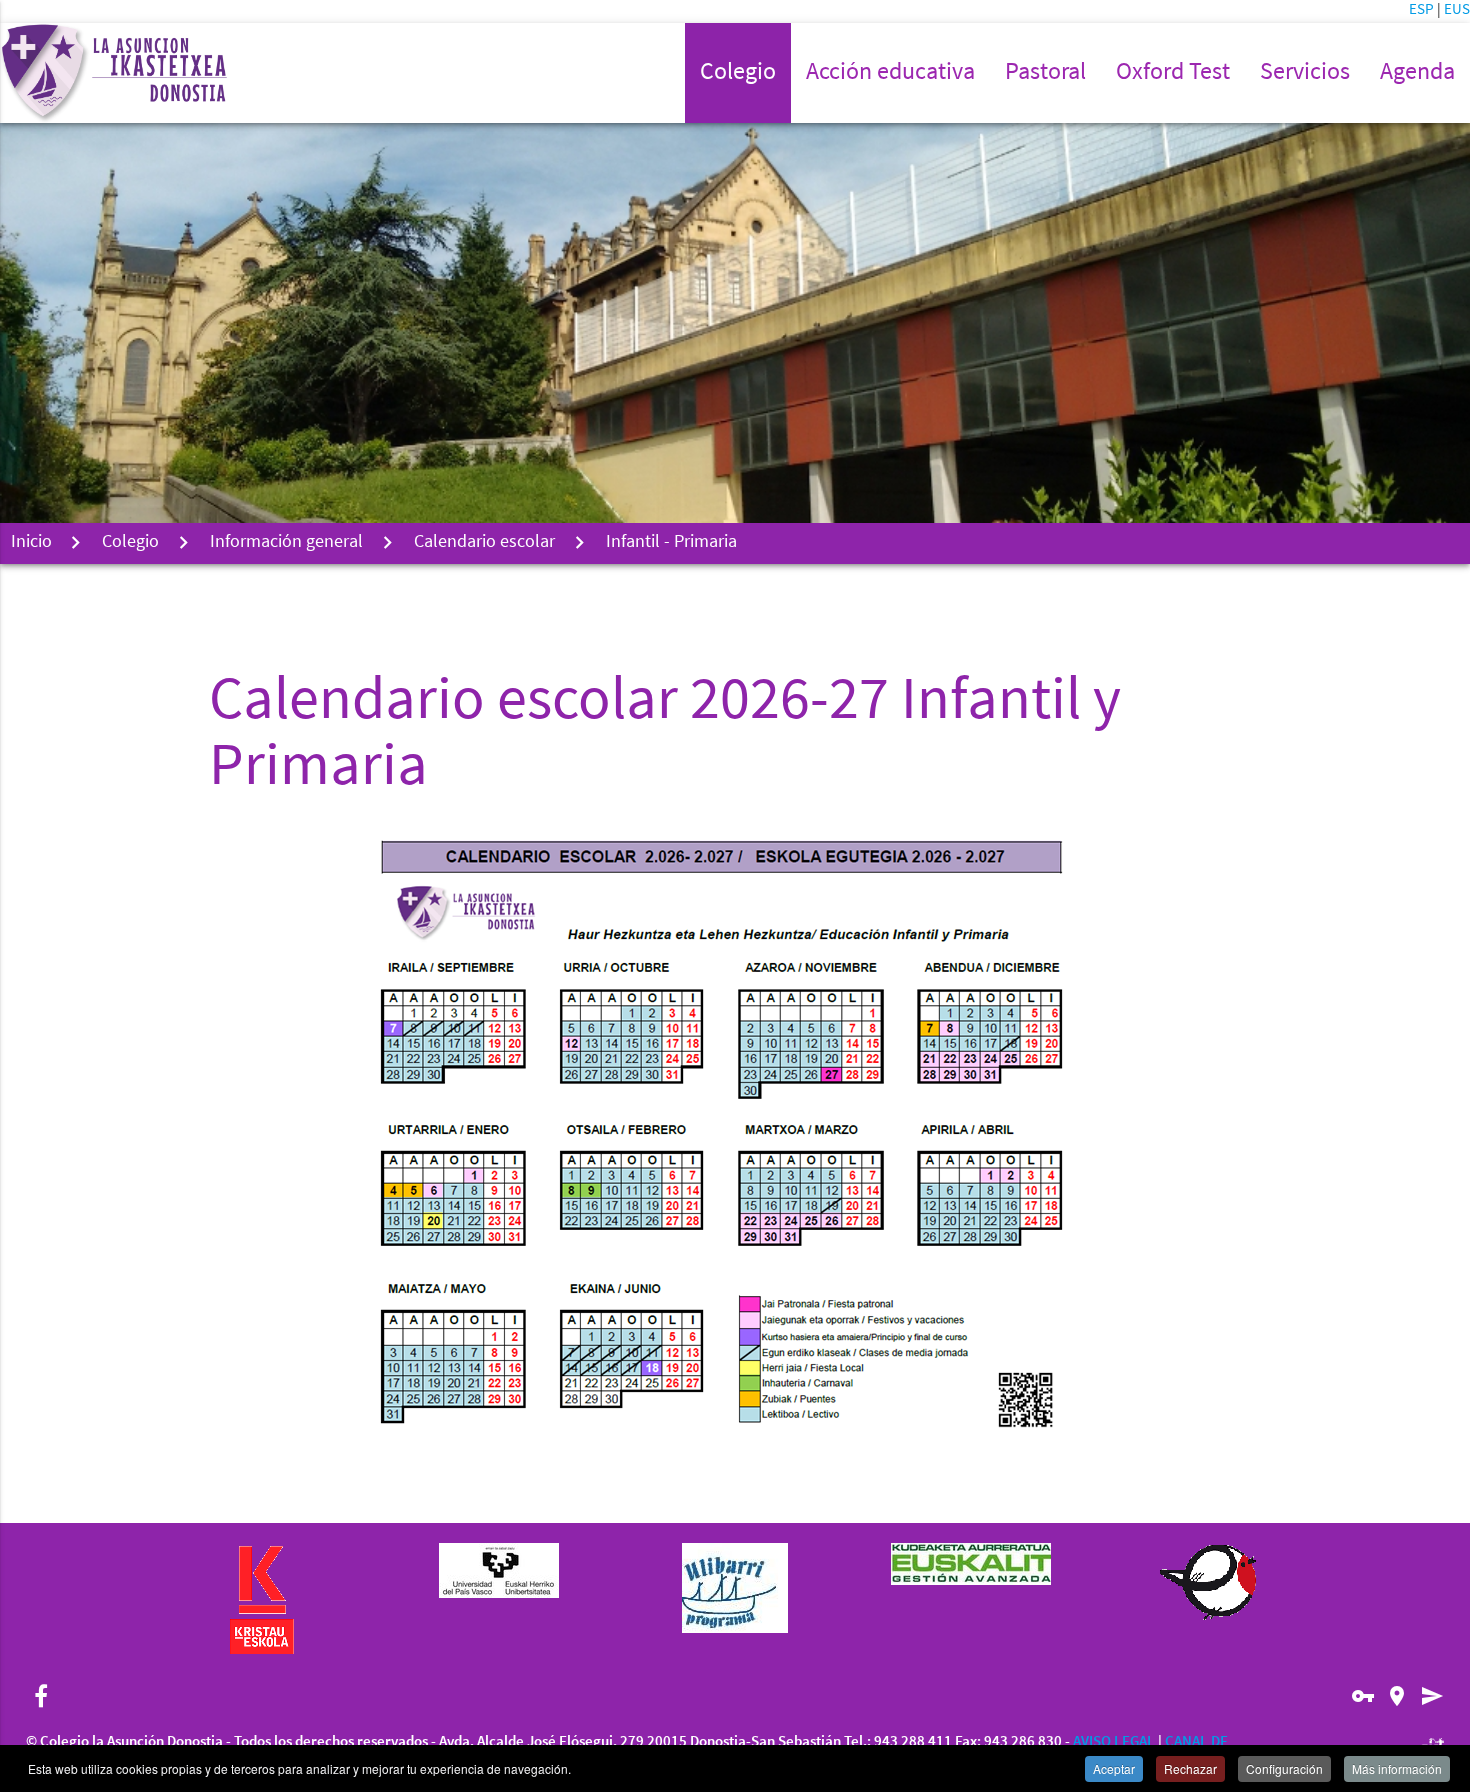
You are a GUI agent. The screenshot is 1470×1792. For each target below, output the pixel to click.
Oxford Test (1173, 73)
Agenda (1417, 73)
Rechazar (1190, 1768)
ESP (1423, 10)
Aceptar (1114, 1768)
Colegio (130, 543)
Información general (286, 543)
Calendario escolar (484, 543)
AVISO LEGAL (1114, 1742)
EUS (1457, 10)
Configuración (1284, 1768)
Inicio (31, 543)
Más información (1397, 1768)
